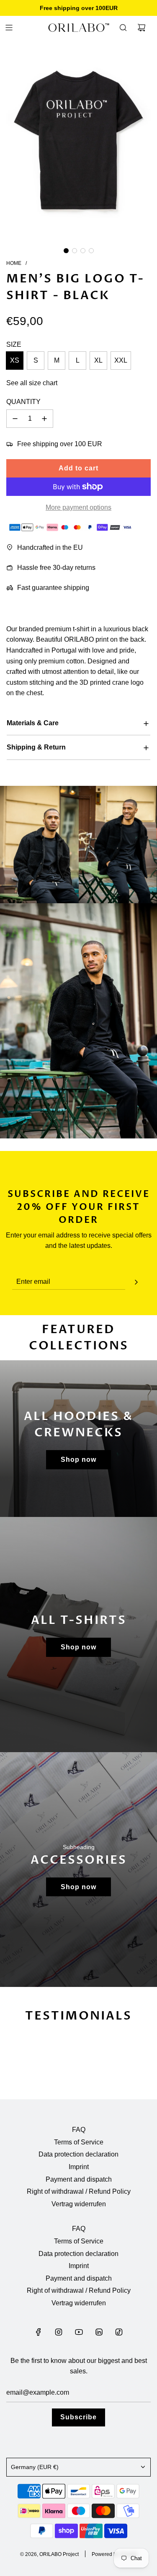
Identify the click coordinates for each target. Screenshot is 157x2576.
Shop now (78, 1459)
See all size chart (32, 383)
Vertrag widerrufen (79, 2204)
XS (15, 360)
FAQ (79, 2130)
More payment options (78, 507)
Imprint (79, 2167)
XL (98, 360)
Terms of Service (79, 2142)
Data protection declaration (78, 2154)
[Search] (123, 28)
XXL (121, 360)
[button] (66, 251)
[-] (15, 419)
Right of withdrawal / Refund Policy (79, 2191)
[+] (44, 419)
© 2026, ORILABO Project (49, 2554)
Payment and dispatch (79, 2179)
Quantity (23, 402)
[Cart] (142, 28)
